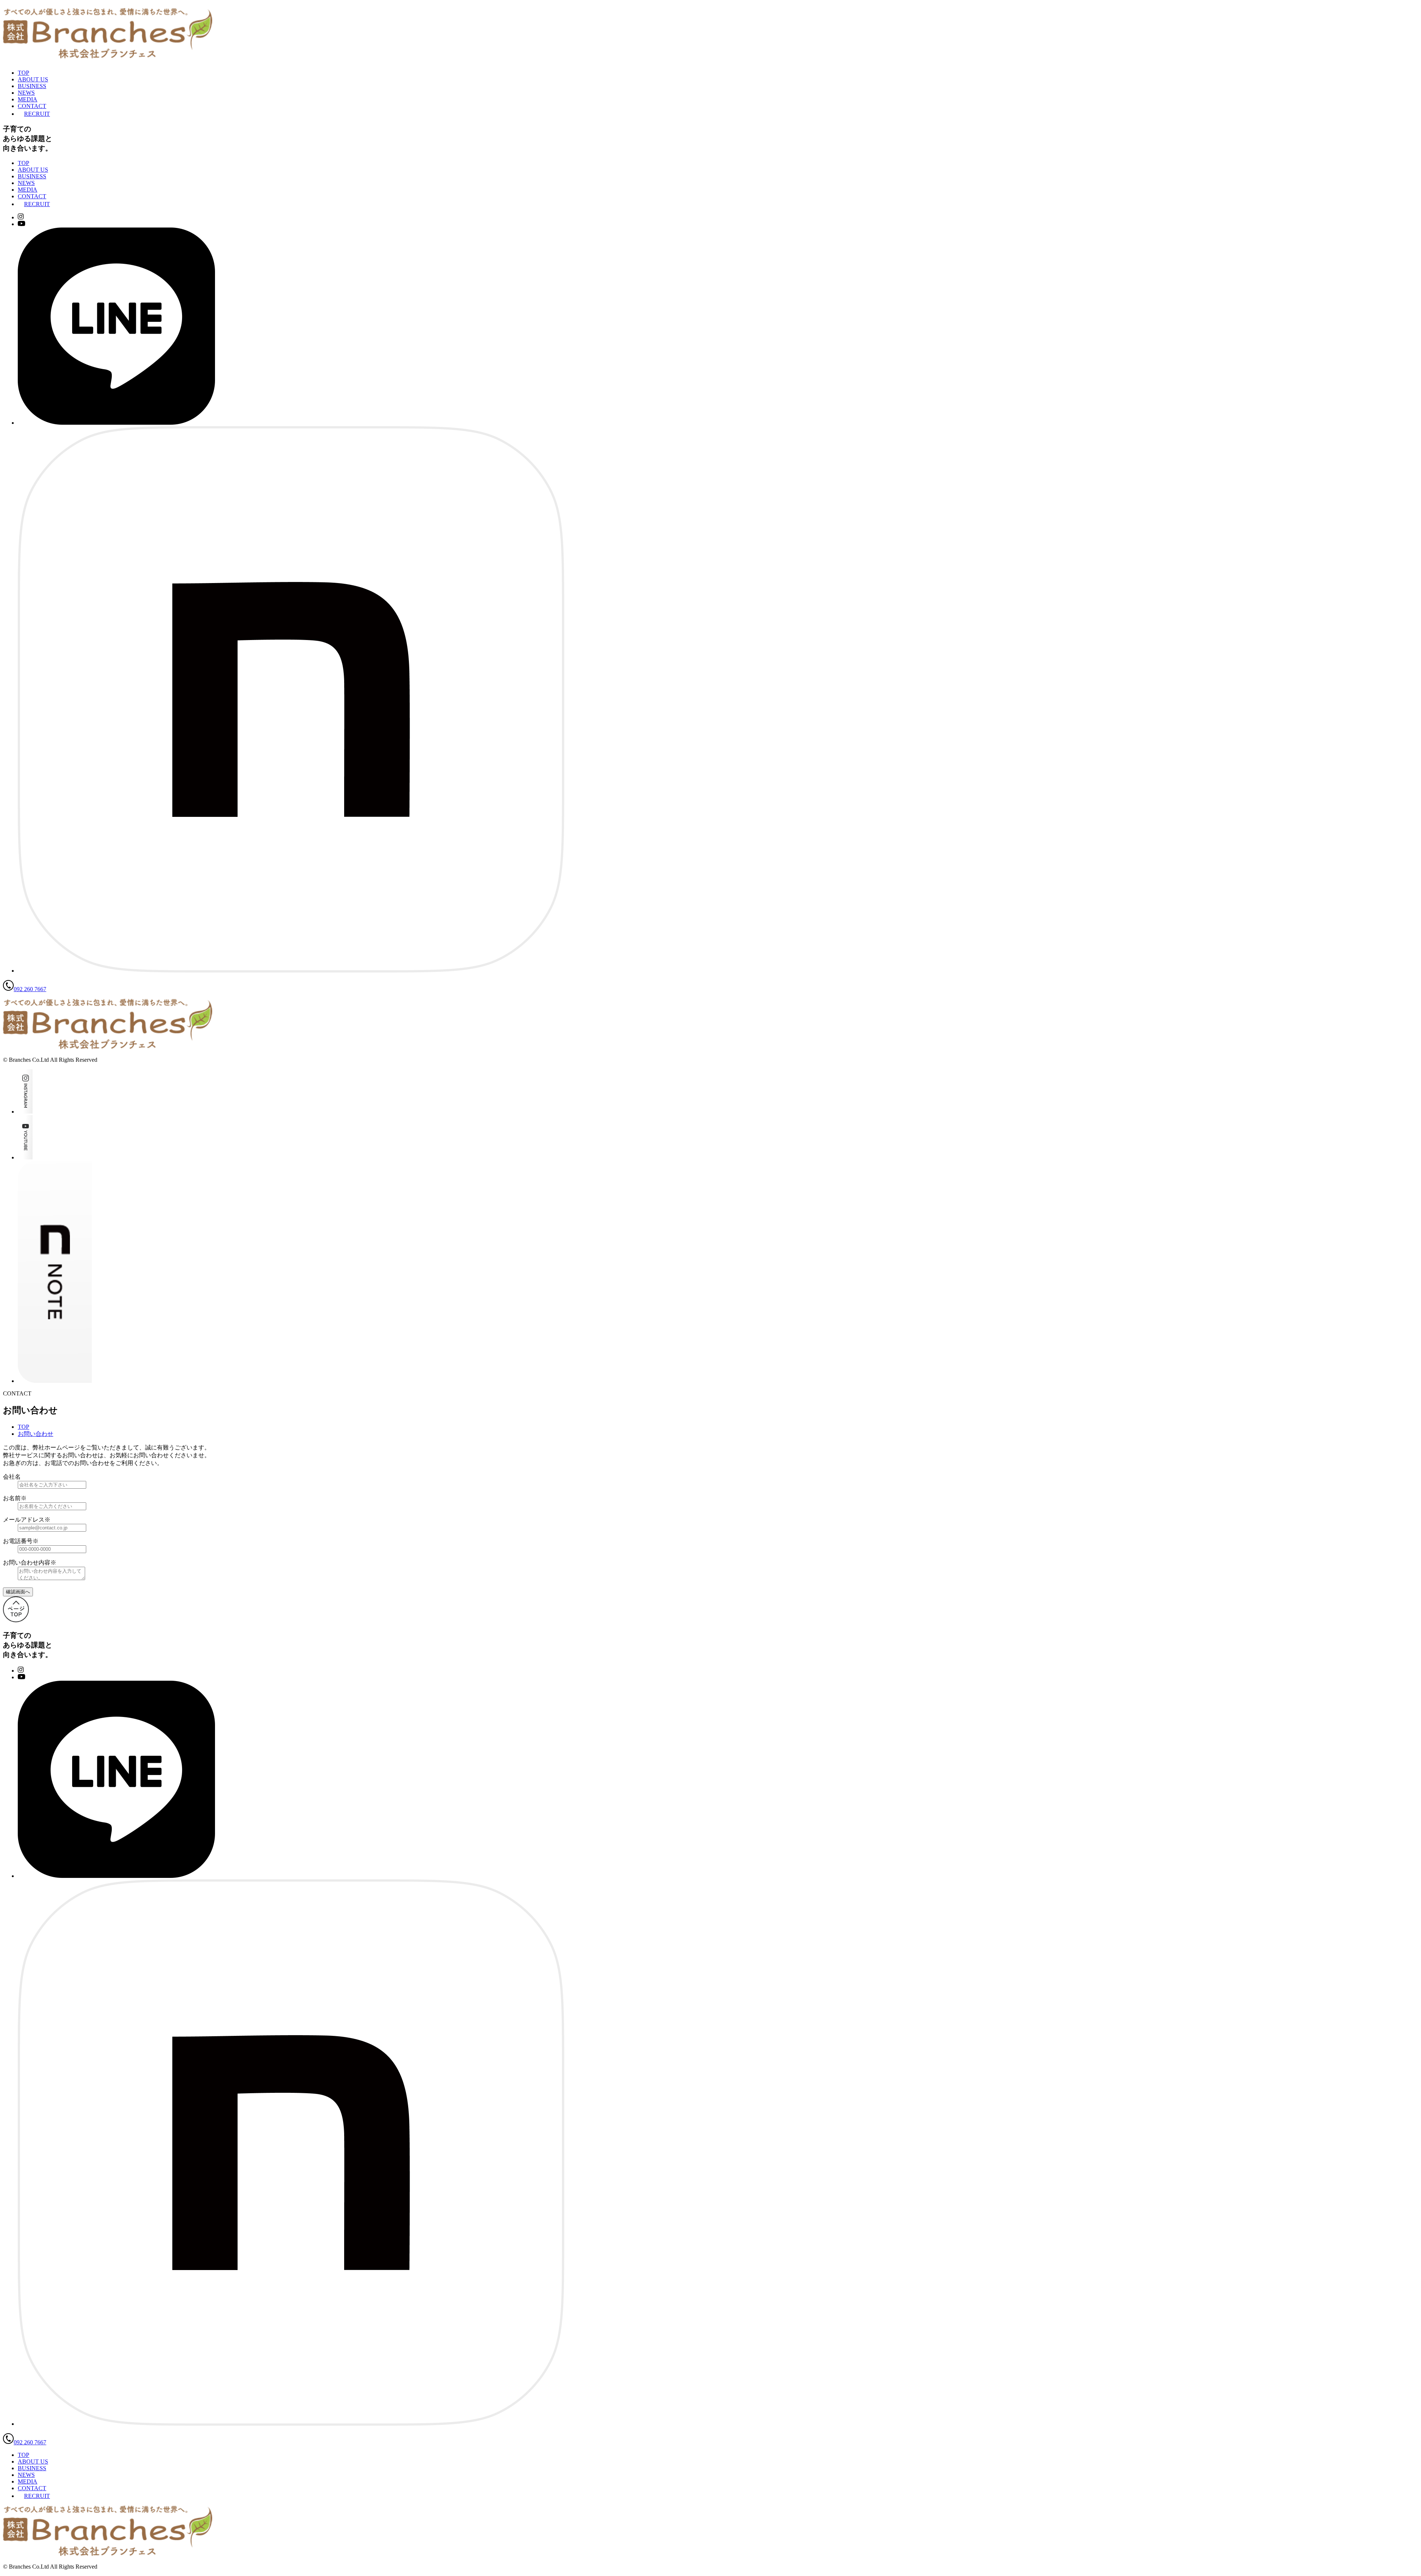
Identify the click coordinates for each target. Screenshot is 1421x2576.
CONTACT (32, 106)
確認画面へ (18, 1592)
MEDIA (28, 99)
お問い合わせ (36, 1434)
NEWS (26, 93)
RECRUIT (37, 114)
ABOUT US (33, 79)
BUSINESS (32, 86)
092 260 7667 (30, 989)
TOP (23, 73)
